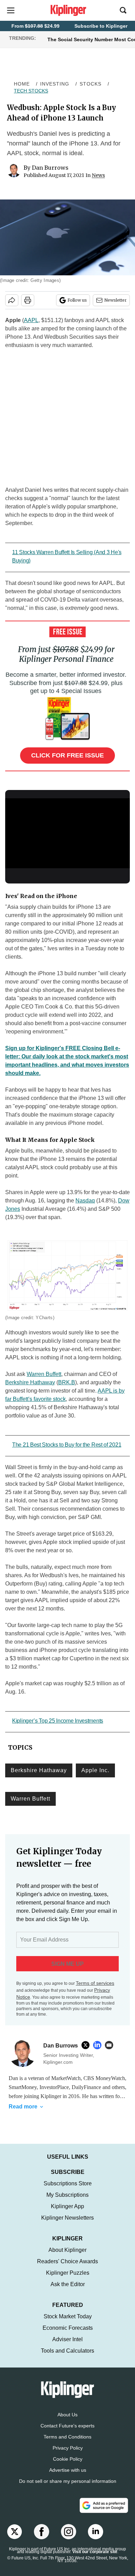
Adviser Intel (67, 2346)
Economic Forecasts (68, 2335)
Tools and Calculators (67, 2358)
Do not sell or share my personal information (68, 2488)
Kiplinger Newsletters (67, 2225)
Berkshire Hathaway (30, 1382)
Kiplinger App (67, 2213)
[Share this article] (12, 300)
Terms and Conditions (67, 2444)
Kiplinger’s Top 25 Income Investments (58, 1721)
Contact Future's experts (67, 2433)
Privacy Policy (68, 2455)
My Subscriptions (67, 2202)
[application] (67, 833)
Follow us (77, 300)
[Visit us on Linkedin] (96, 2539)
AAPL (31, 320)
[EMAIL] (111, 2045)
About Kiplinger (67, 2257)
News (98, 175)
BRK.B (67, 1382)
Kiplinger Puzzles (68, 2280)
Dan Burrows (50, 168)
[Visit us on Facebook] (42, 2539)
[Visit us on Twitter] (15, 2539)
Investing (55, 84)
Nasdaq (85, 1201)
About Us (67, 2422)
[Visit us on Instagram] (69, 2539)
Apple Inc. (95, 1770)
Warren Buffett (44, 1374)
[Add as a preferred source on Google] (104, 2512)
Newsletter (115, 300)
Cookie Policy (68, 2466)
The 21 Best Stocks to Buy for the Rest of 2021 (67, 1445)
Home (22, 84)
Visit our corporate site (95, 2559)
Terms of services (95, 1983)
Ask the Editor (68, 2291)
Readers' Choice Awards (67, 2268)
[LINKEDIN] (99, 2045)
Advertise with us (68, 2477)
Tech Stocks (31, 91)
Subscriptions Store (68, 2190)
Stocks (91, 84)
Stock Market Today (68, 2323)
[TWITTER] (87, 2045)
